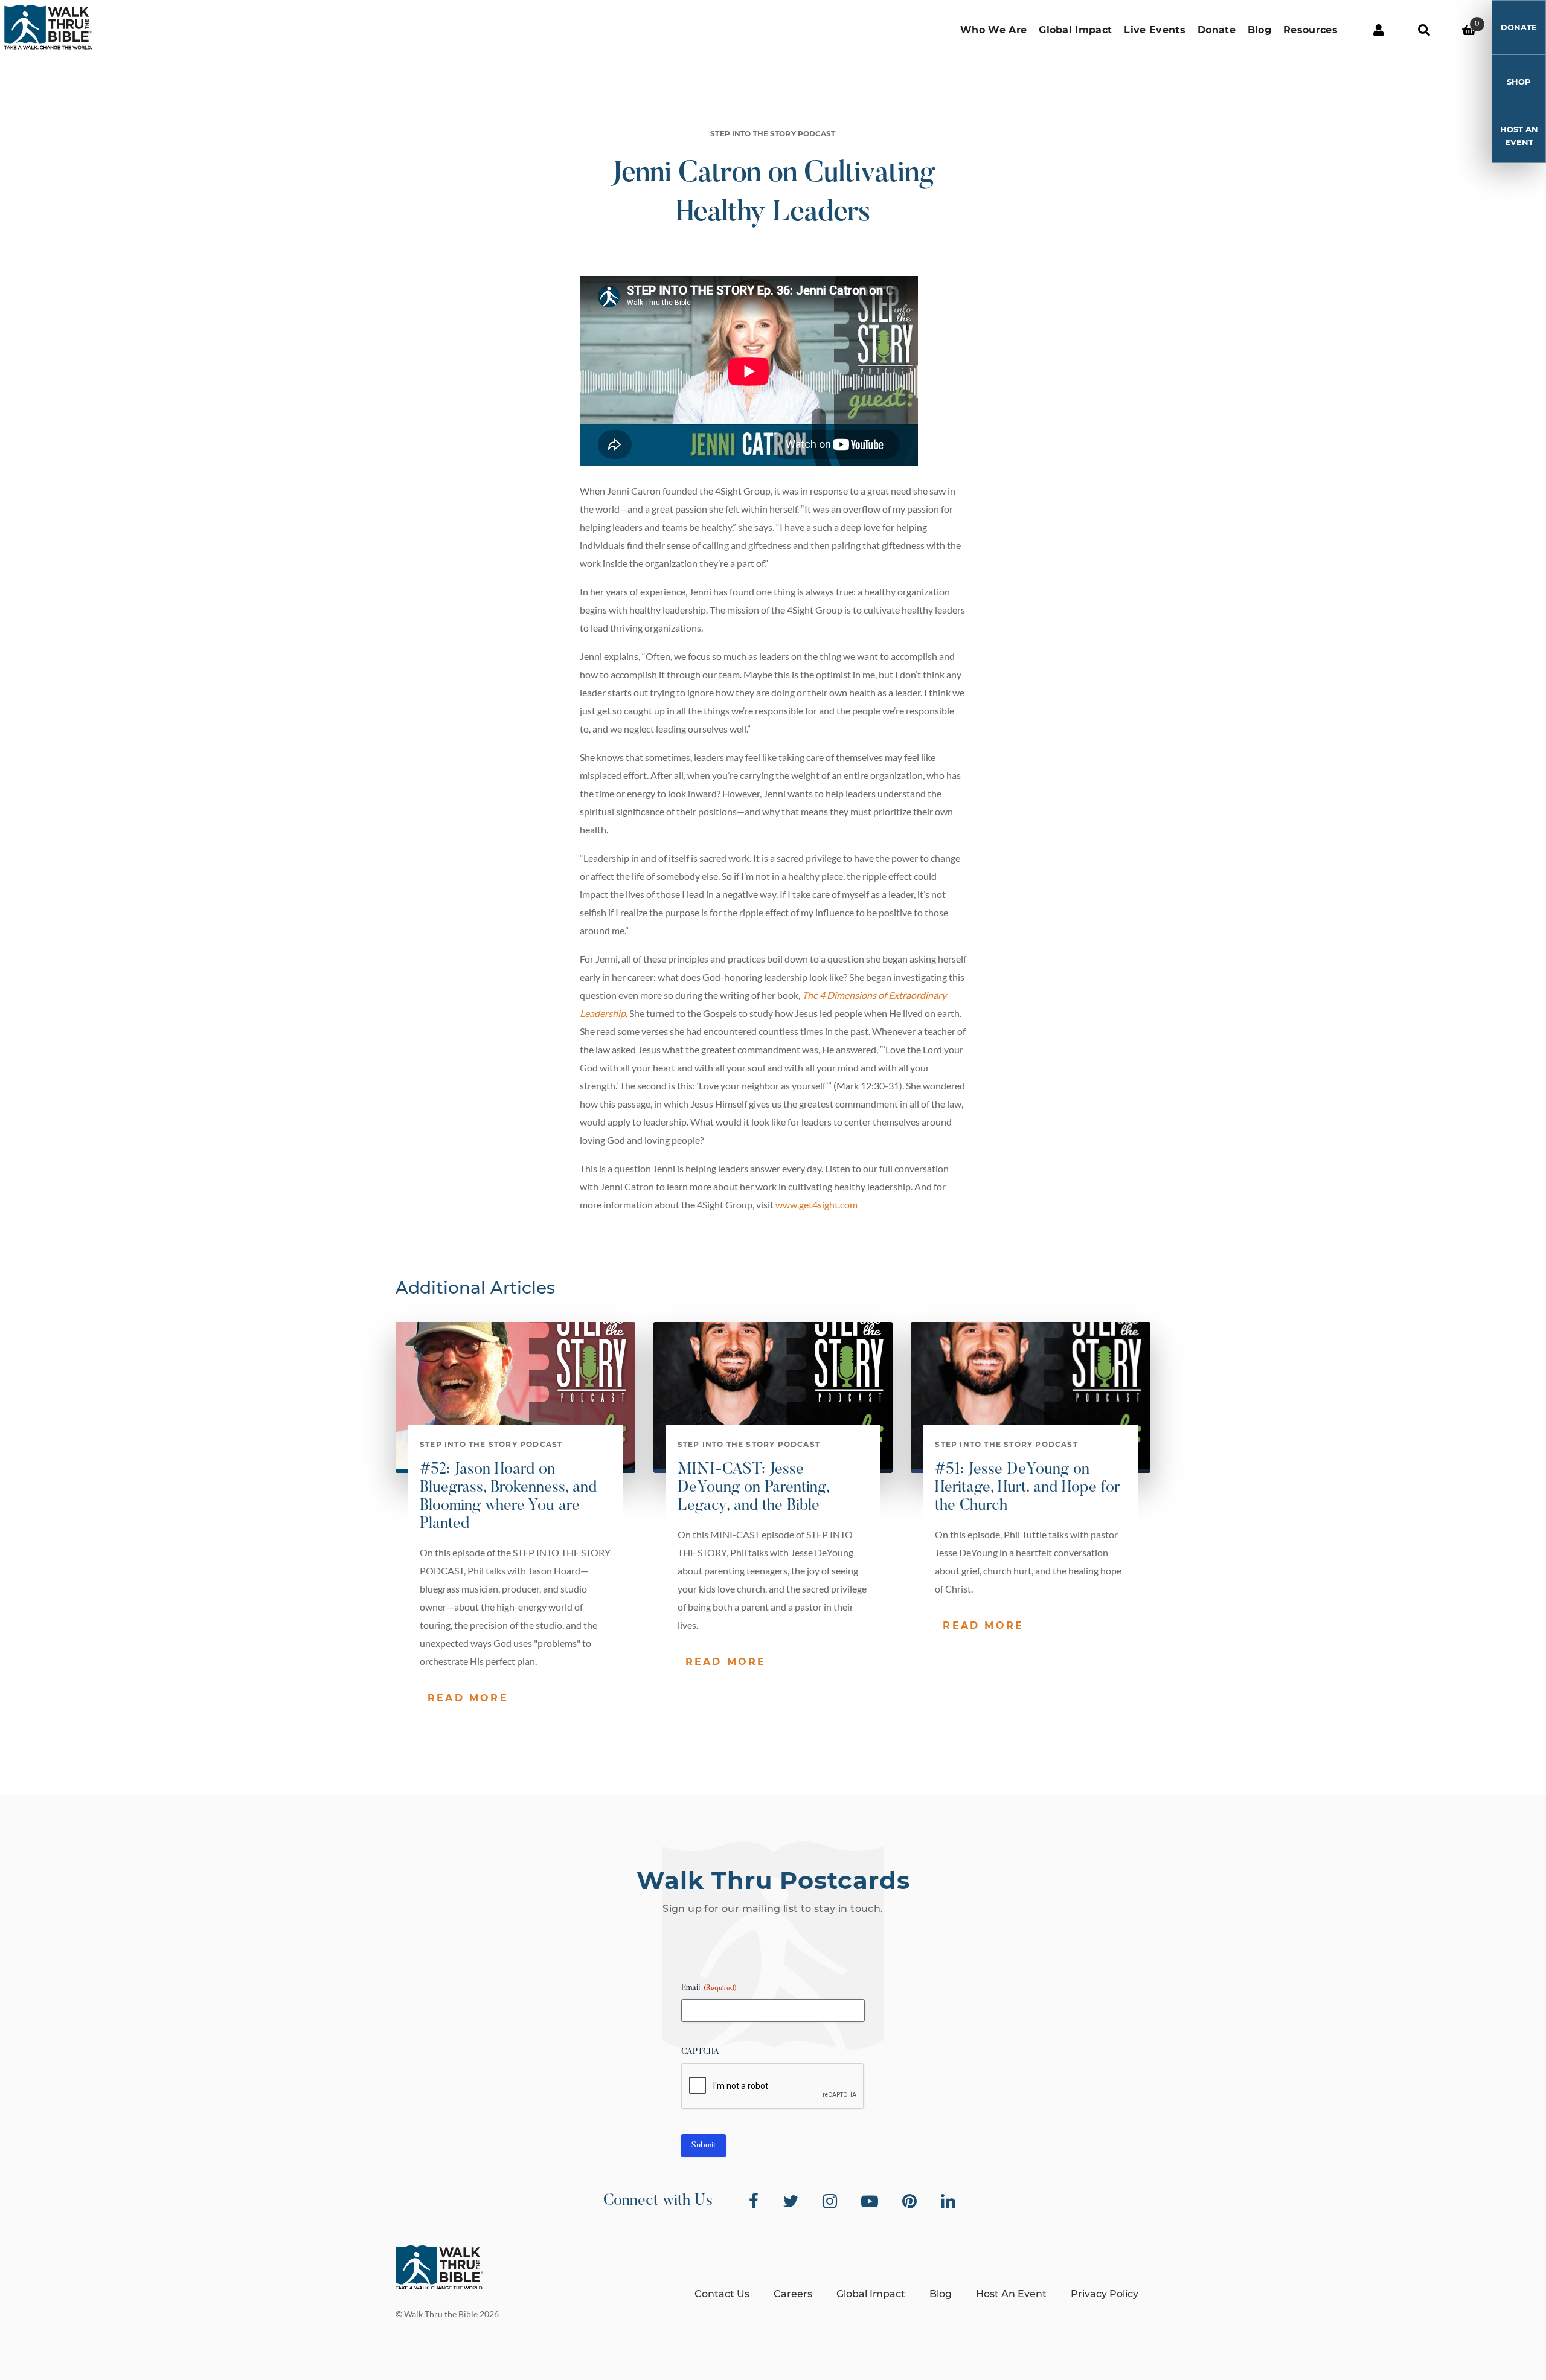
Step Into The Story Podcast (773, 134)
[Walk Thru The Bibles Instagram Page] (830, 2201)
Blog (1259, 30)
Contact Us (722, 2294)
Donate (1217, 30)
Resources (1310, 30)
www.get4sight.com (816, 1204)
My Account (1378, 30)
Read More (468, 1698)
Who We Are (993, 30)
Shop (1519, 82)
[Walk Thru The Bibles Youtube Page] (870, 2201)
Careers (793, 2294)
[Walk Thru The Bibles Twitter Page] (791, 2201)
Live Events (1155, 30)
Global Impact (1075, 30)
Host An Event (1519, 136)
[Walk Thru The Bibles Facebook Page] (754, 2201)
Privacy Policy (1105, 2294)
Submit (704, 2146)
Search (1424, 30)
